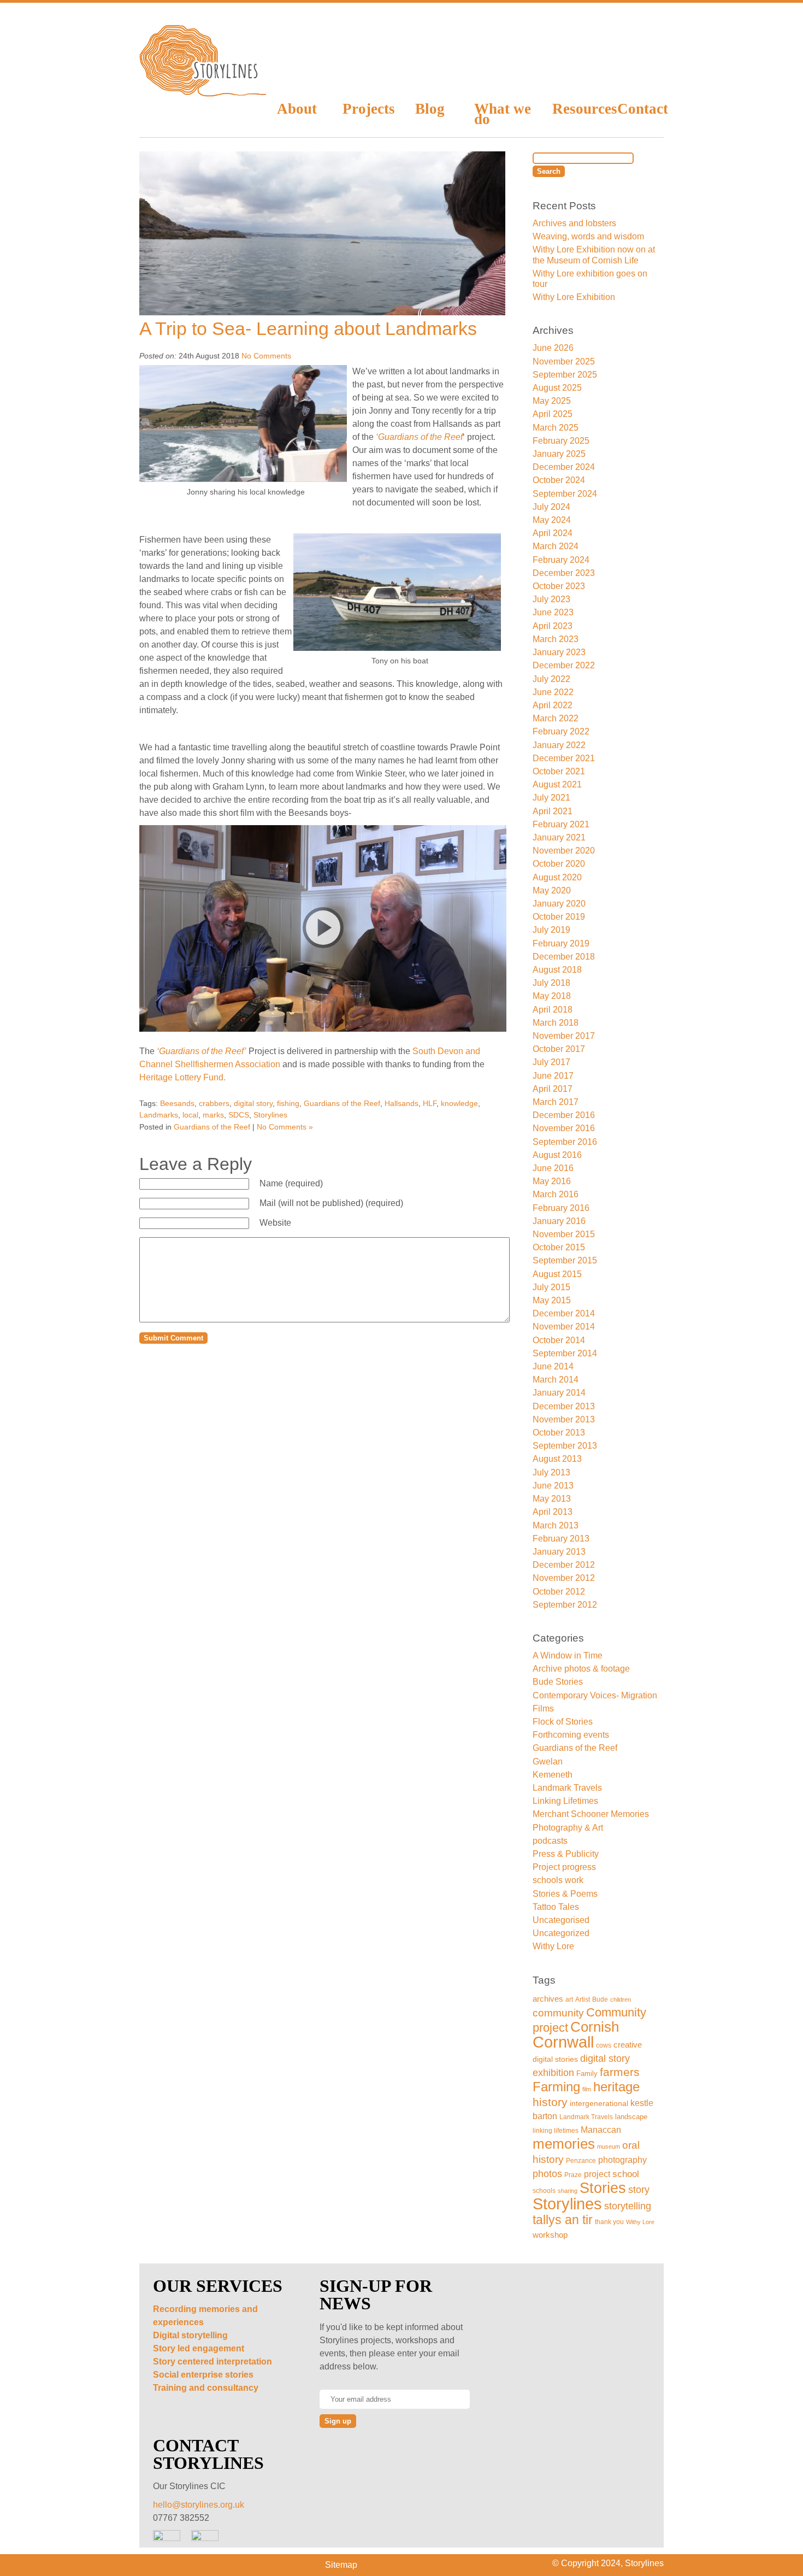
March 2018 (556, 1023)
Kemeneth (553, 1775)
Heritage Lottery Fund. (184, 1077)
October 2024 (559, 480)
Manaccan (601, 2130)
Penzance (581, 2160)
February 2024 (561, 560)
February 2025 (561, 441)
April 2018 (553, 1010)
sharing (568, 2191)
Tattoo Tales (556, 1907)
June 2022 (553, 692)
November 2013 (564, 1419)
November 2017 (564, 1036)
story (639, 2190)
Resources (577, 109)
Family (587, 2074)
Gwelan (548, 1762)
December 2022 (564, 665)
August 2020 (557, 877)
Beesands (177, 1103)
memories (564, 2144)
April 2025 (553, 414)
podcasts (550, 1841)
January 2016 (559, 1221)
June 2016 (553, 1168)
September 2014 (565, 1353)
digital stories (555, 2059)
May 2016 (552, 1181)
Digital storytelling (190, 2335)
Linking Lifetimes (565, 1801)
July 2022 (551, 679)
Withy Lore (553, 1946)
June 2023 (553, 612)
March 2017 (556, 1102)
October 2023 (559, 586)
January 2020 (559, 904)
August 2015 (557, 1274)
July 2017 (551, 1062)
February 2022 (561, 731)
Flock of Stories (563, 1722)
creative (628, 2045)
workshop (550, 2235)
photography (622, 2160)
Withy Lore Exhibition (574, 297)
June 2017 (553, 1076)
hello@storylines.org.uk (199, 2505)
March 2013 (556, 1525)
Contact (640, 109)
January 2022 (559, 745)
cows (604, 2045)
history (550, 2102)
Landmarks (159, 1115)
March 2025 (556, 428)
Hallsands (401, 1103)
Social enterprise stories (203, 2375)
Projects (368, 109)
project (597, 2174)
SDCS (239, 1115)
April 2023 (553, 626)
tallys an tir (563, 2220)
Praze (573, 2175)
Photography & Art (568, 1828)
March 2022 (556, 718)
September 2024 (565, 494)
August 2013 (557, 1459)
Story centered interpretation (212, 2362)
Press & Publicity (566, 1854)
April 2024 (553, 533)
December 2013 (564, 1406)
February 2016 (561, 1208)
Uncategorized (561, 1933)
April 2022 (553, 705)
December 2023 (564, 573)
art (569, 1999)
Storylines (270, 1115)
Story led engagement (199, 2348)
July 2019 (551, 930)
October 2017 (559, 1049)
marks (213, 1115)
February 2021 (561, 824)
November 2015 (564, 1234)
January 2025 (559, 454)
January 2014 (559, 1393)
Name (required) (291, 1183)
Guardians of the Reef (342, 1103)
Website (275, 1223)
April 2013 (553, 1512)
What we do (503, 113)
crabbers (214, 1103)
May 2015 (552, 1300)
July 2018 (551, 983)
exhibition (553, 2072)
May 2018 (552, 996)
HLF (430, 1103)
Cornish (595, 2027)
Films (543, 1708)
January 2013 (559, 1552)
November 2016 (564, 1128)
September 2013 (565, 1446)
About (297, 109)
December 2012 (564, 1565)
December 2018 (564, 957)
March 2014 (556, 1380)
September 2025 (565, 375)
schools (544, 2190)
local (190, 1115)
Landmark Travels (567, 1788)
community (558, 2013)
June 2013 (553, 1486)
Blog (430, 109)
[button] (323, 928)
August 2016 (557, 1155)
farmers (620, 2072)
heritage (616, 2087)
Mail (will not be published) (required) (331, 1203)
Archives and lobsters (574, 223)
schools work (558, 1880)
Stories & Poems (565, 1894)
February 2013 (561, 1539)
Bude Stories (558, 1682)
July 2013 (551, 1472)
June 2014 (553, 1366)
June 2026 (553, 348)
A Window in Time (568, 1655)
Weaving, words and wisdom (588, 236)
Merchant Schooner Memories (591, 1814)
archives (548, 1999)
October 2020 (559, 864)
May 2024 (552, 520)
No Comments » (285, 1127)
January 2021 (559, 837)
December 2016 (564, 1115)
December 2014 (564, 1313)
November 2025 (564, 361)
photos (547, 2174)
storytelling (628, 2206)
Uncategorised (561, 1920)
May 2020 (552, 890)
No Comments (266, 356)
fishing (288, 1103)
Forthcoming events (571, 1735)
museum (609, 2146)
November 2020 (564, 851)
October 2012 (559, 1592)
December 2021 (564, 758)
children (621, 1999)
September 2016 (565, 1142)
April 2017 (553, 1089)
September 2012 (565, 1605)
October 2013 (559, 1433)
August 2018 (557, 970)
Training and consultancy (206, 2388)
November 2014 (564, 1327)
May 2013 (552, 1499)
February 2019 (561, 943)
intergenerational (599, 2103)
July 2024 (551, 507)
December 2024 (564, 467)
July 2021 (551, 798)
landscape (631, 2117)
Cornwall (563, 2042)
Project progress (564, 1867)
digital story (253, 1103)
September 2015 (565, 1260)
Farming (556, 2087)
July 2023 (551, 599)
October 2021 (559, 771)
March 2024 (556, 546)
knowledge (459, 1103)
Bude (600, 1999)
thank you (609, 2222)
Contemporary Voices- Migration (595, 1695)
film (587, 2089)
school (626, 2174)
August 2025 (557, 388)
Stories (603, 2188)
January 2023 (559, 652)
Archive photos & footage (581, 1669)
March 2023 (556, 639)
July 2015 (551, 1287)
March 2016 (556, 1194)
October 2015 (559, 1247)
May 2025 (552, 401)
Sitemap (341, 2565)
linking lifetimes (556, 2131)
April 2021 (553, 811)
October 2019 (559, 917)
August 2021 (557, 784)
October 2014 (559, 1340)
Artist (583, 1999)
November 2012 (564, 1578)
